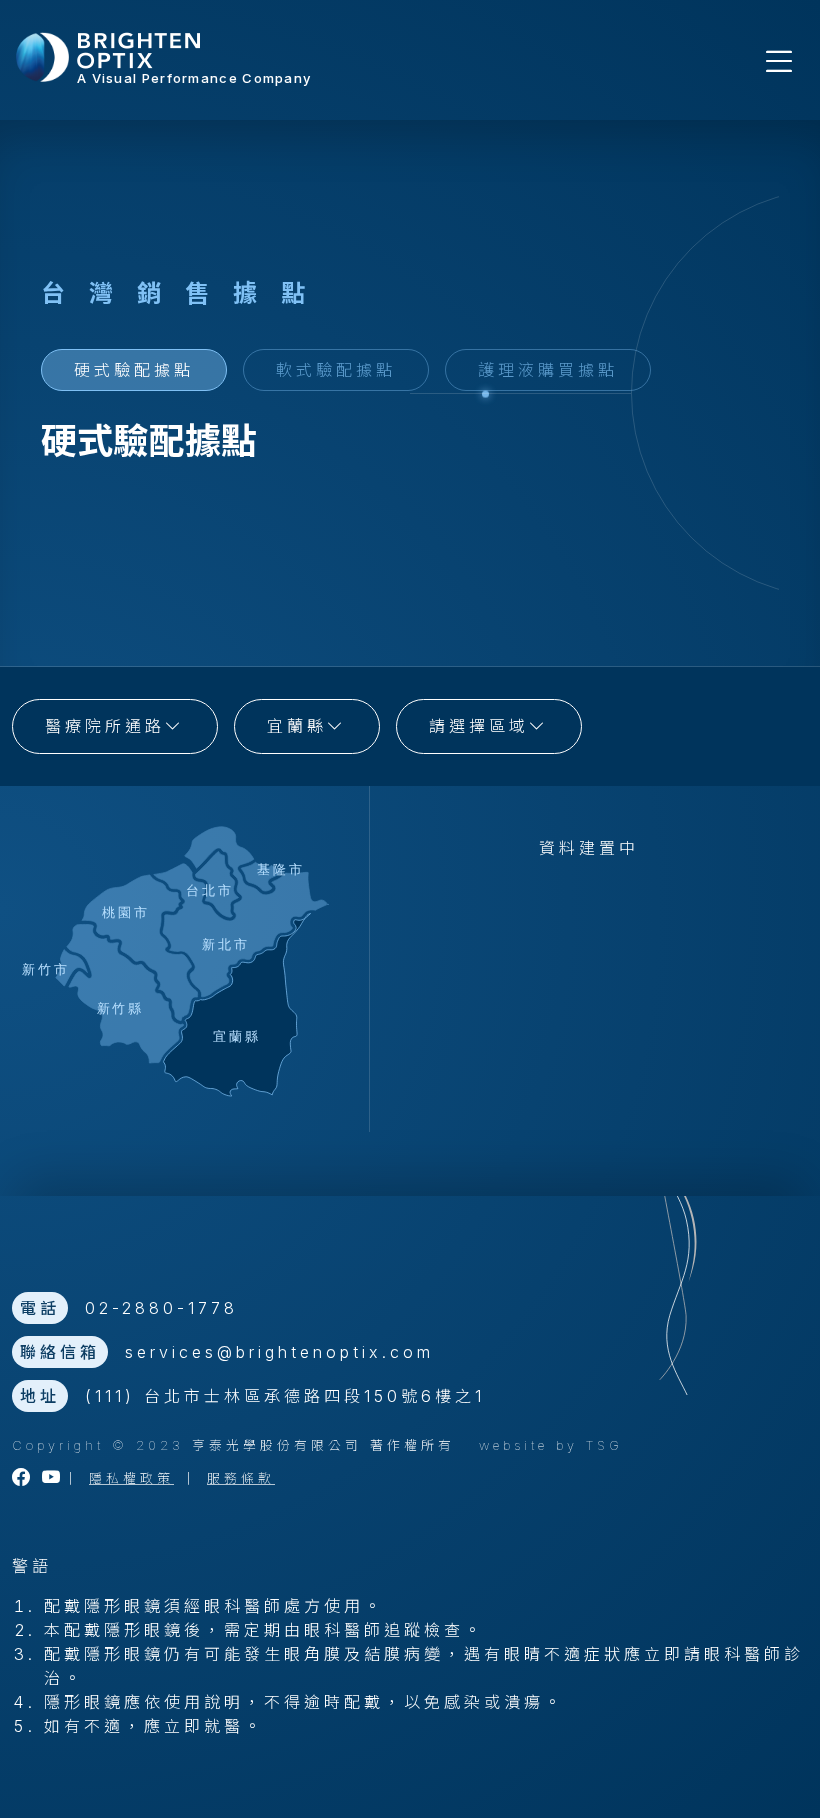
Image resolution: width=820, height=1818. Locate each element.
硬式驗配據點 (134, 370)
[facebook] (23, 1478)
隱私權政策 (131, 1478)
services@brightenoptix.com (279, 1352)
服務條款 (241, 1478)
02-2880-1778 (161, 1308)
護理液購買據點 (548, 370)
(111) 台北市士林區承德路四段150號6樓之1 (285, 1396)
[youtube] (53, 1478)
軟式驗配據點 (336, 370)
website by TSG (551, 1445)
